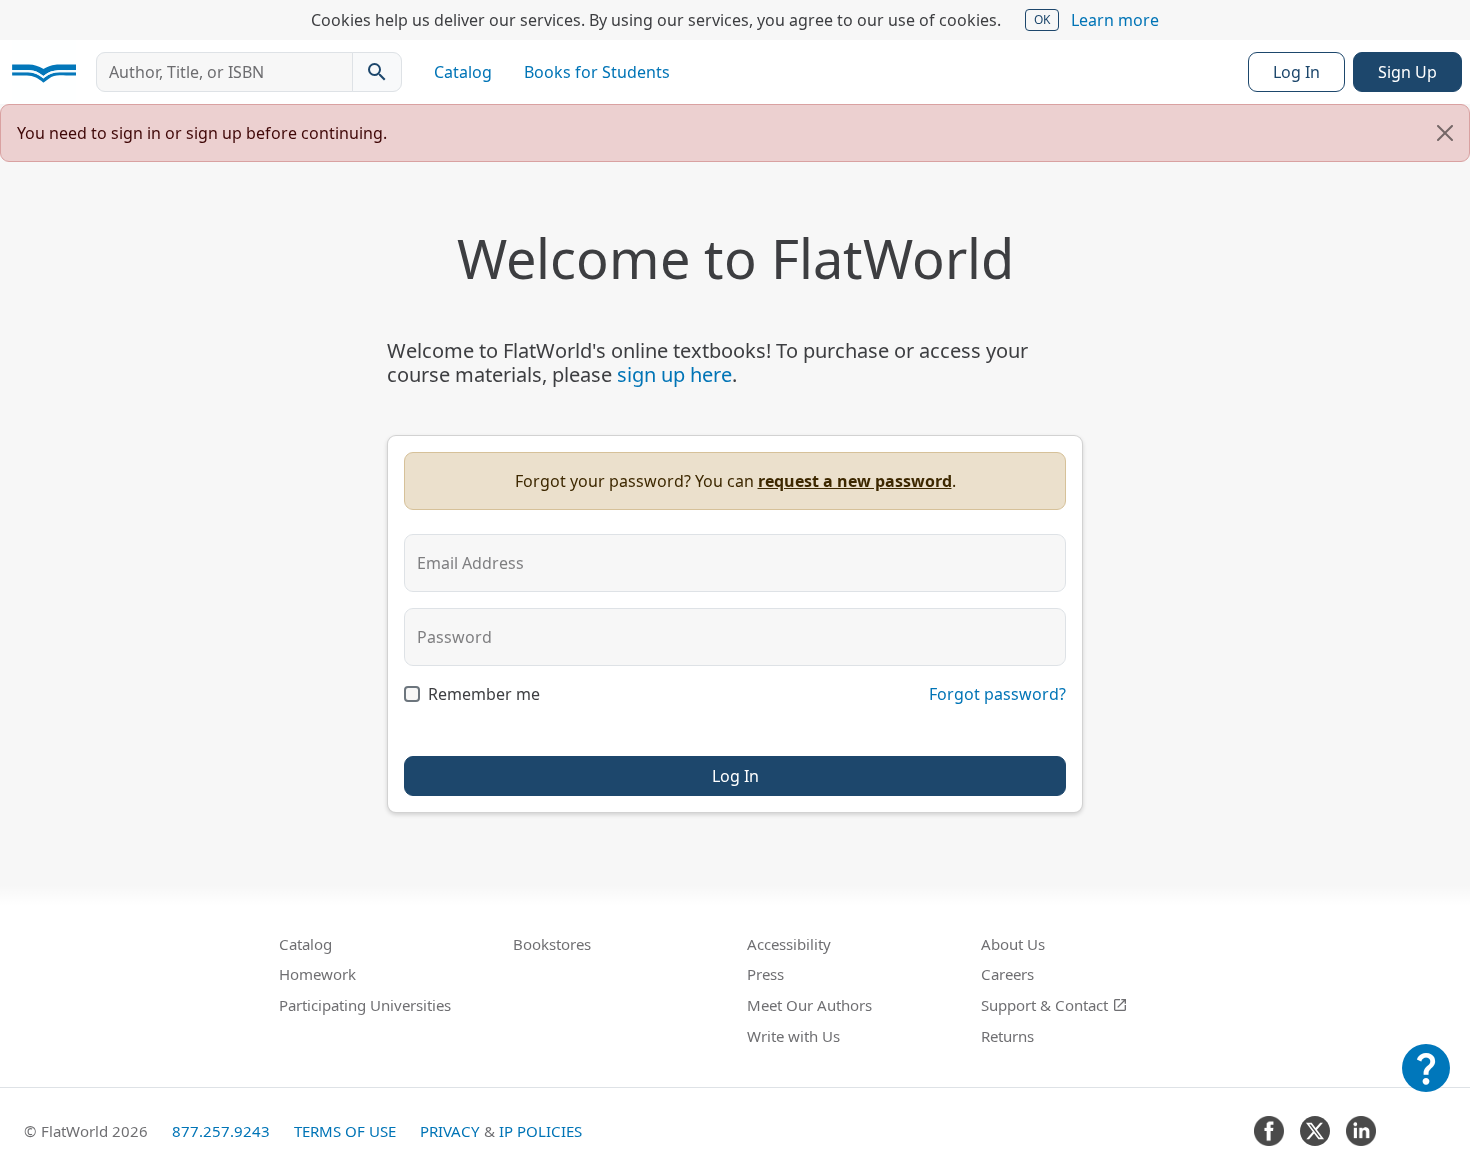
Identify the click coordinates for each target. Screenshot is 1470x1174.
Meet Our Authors (809, 1005)
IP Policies (540, 1131)
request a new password (855, 481)
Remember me (484, 694)
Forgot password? (997, 694)
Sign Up (1407, 72)
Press (765, 974)
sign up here (674, 374)
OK (1042, 19)
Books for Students (597, 72)
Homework (317, 974)
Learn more (1115, 20)
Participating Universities (365, 1005)
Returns (1007, 1036)
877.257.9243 (221, 1131)
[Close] (1445, 133)
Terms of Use (345, 1131)
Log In (1296, 72)
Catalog (463, 72)
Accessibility (789, 944)
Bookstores (552, 944)
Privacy (450, 1131)
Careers (1007, 974)
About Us (1013, 944)
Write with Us (793, 1036)
